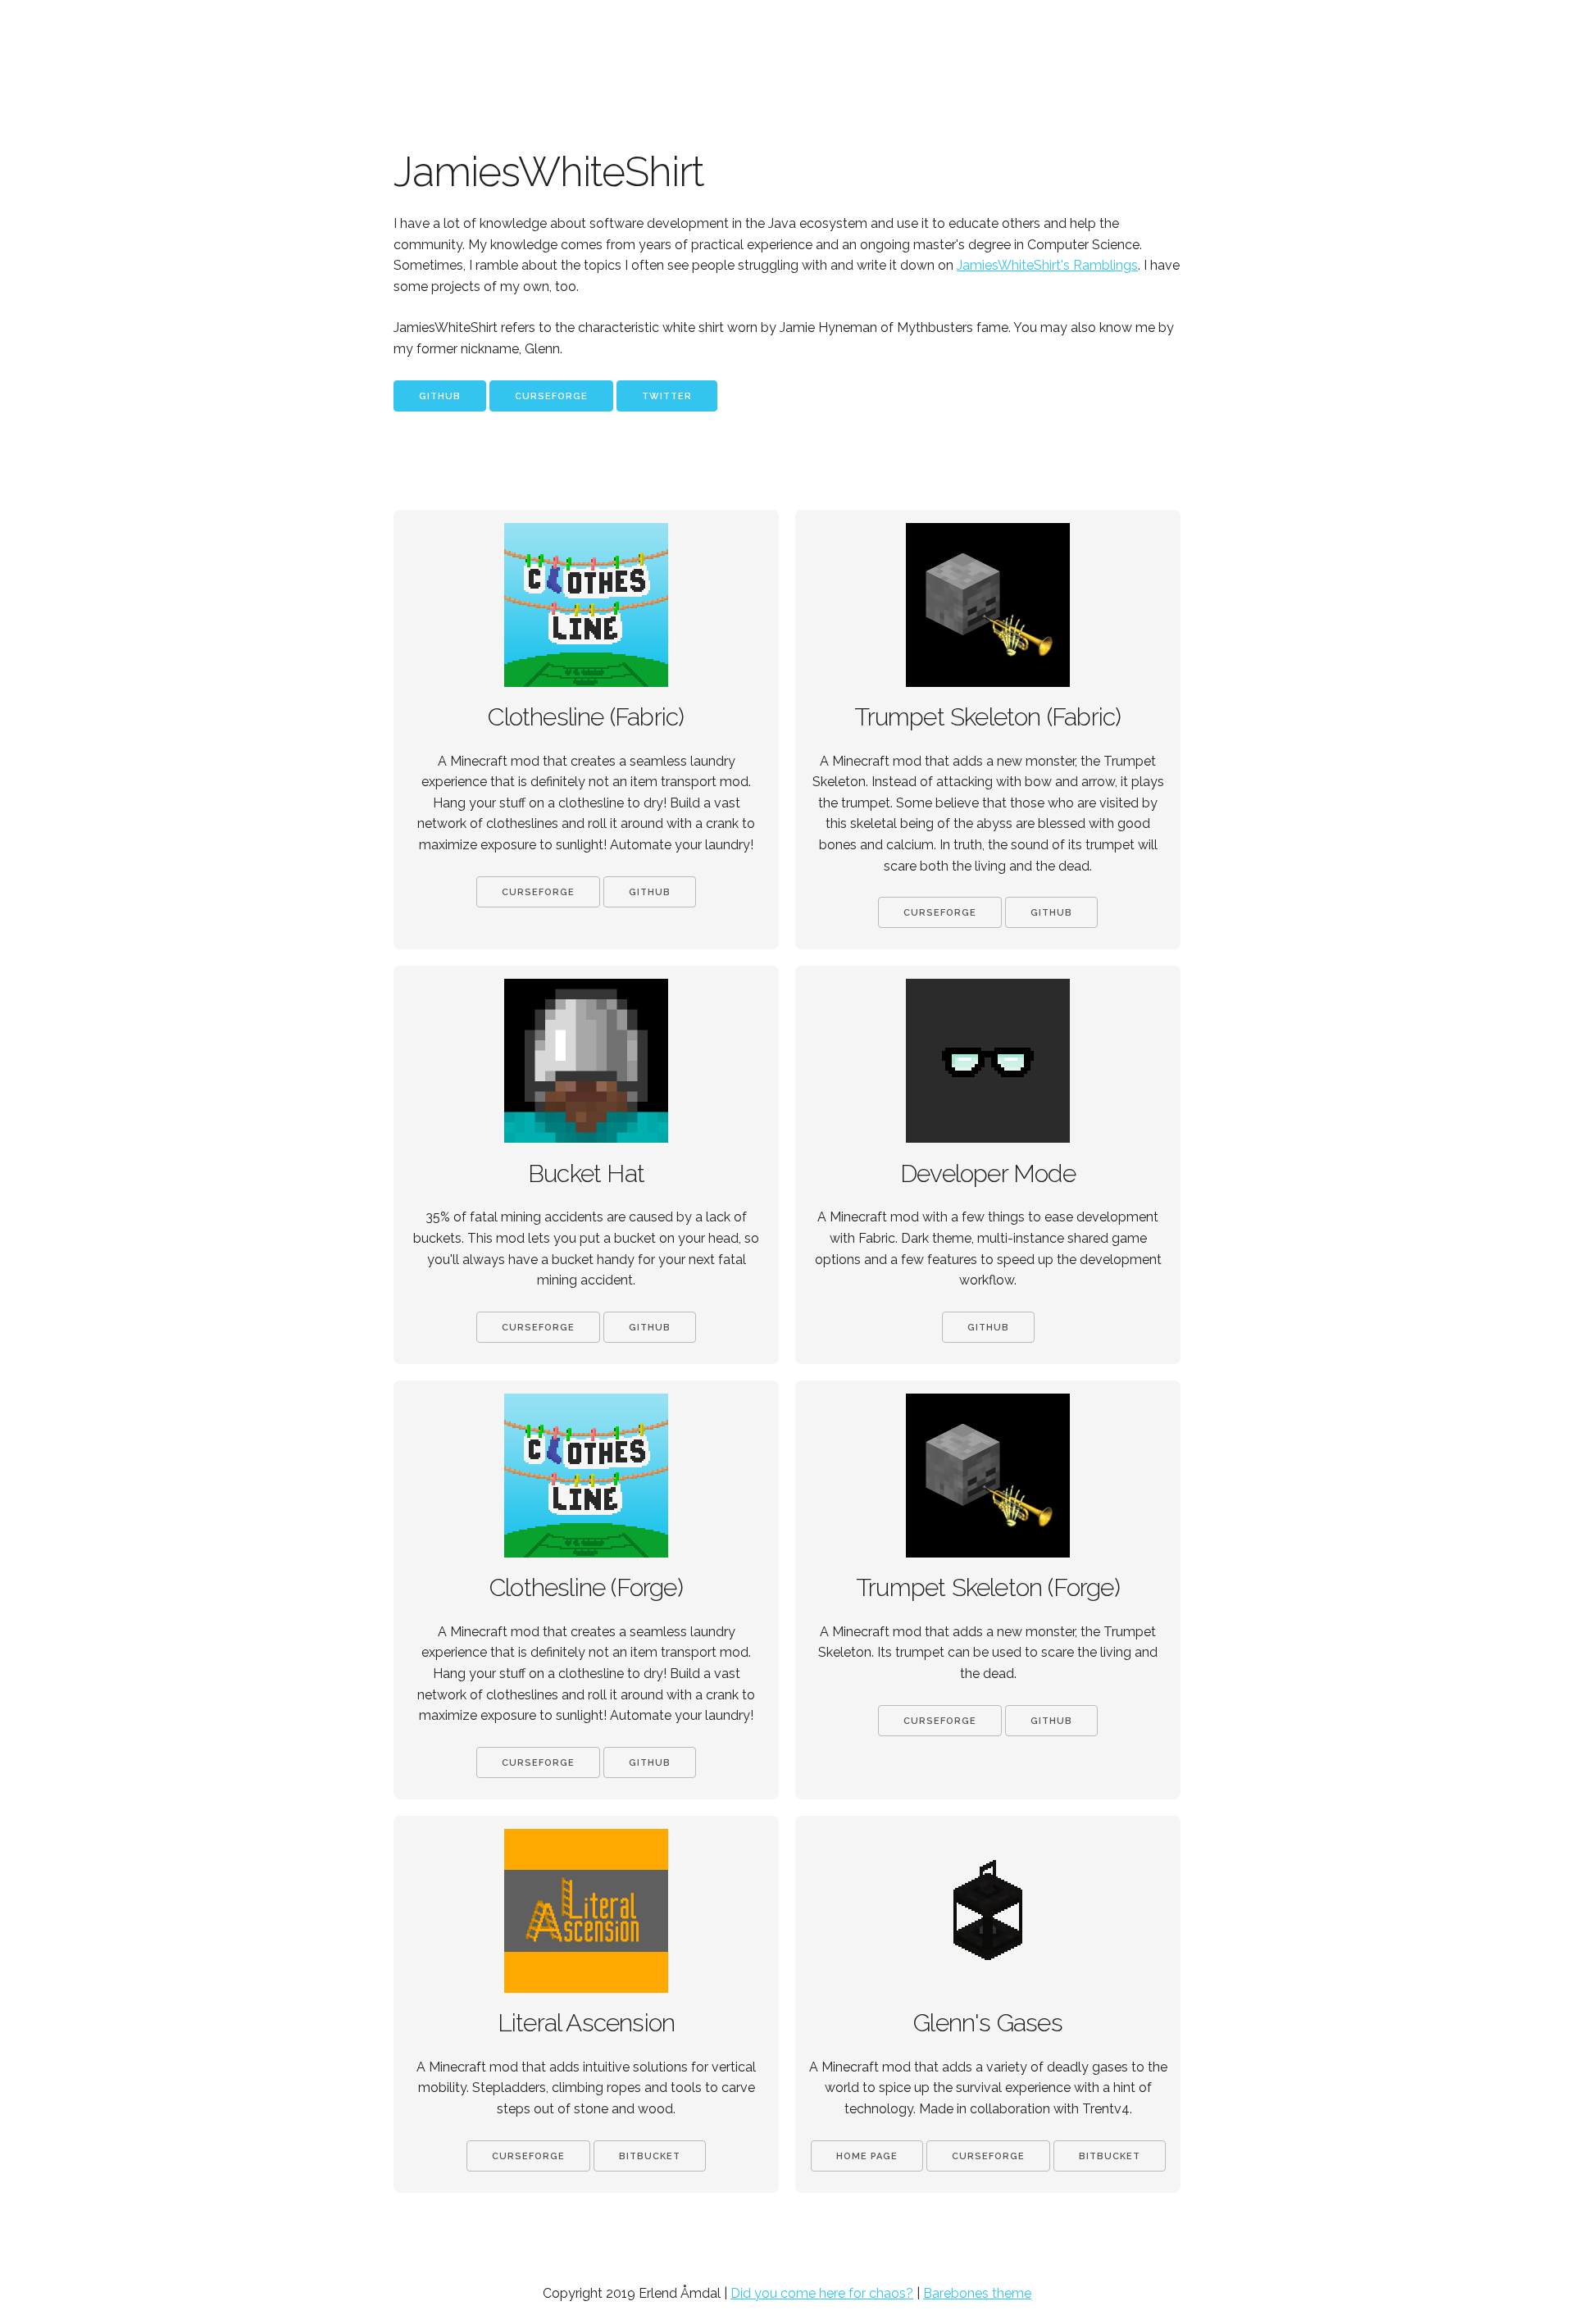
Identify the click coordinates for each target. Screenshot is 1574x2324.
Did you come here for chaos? (822, 2293)
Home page (867, 2156)
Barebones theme (977, 2293)
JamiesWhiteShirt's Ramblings (1047, 265)
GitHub (440, 396)
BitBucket (650, 2156)
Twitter (667, 396)
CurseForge (551, 396)
